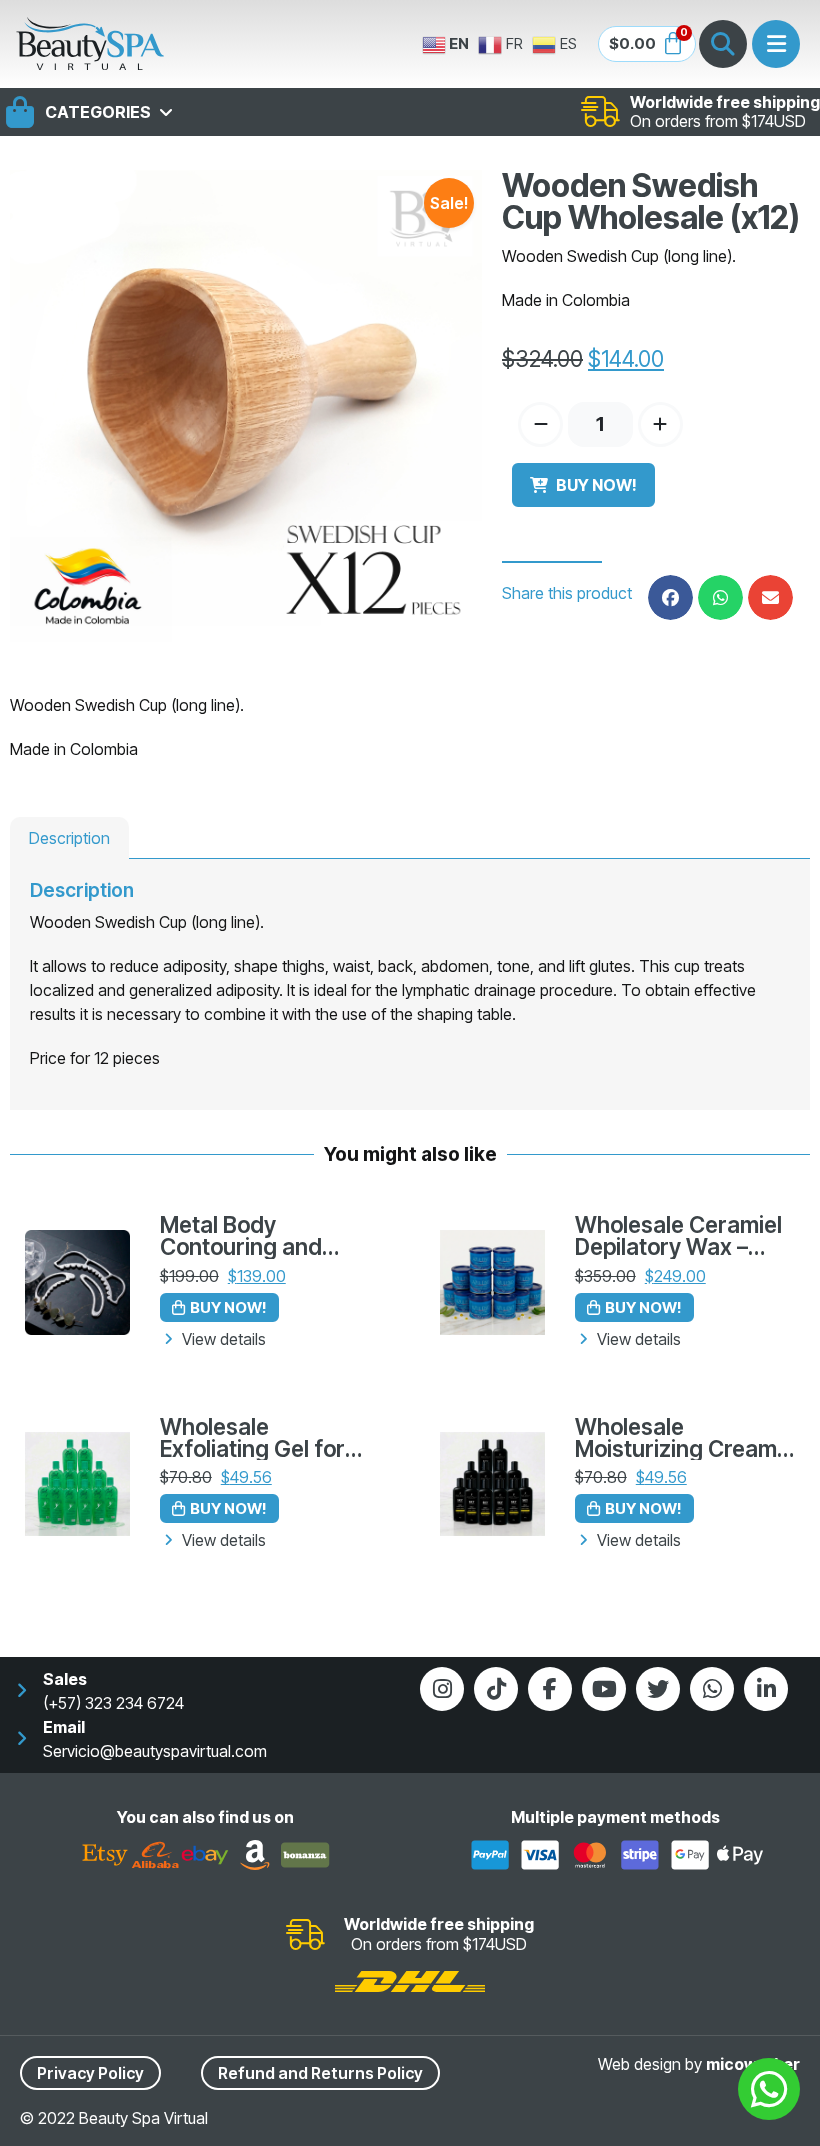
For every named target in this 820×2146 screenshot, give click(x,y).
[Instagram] (442, 1689)
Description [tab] (69, 838)
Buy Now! (596, 485)
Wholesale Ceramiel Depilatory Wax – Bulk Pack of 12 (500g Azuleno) (678, 1236)
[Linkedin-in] (766, 1689)
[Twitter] (658, 1689)
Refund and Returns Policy (320, 2073)
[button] (670, 597)
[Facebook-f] (550, 1689)
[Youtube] (604, 1689)
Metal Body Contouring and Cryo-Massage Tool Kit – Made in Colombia (262, 1236)
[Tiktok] (496, 1689)
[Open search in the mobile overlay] (723, 44)
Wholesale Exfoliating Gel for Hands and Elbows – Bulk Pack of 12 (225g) (263, 1438)
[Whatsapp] (712, 1689)
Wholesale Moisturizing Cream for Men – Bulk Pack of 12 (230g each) (676, 1438)
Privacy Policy (90, 2073)
